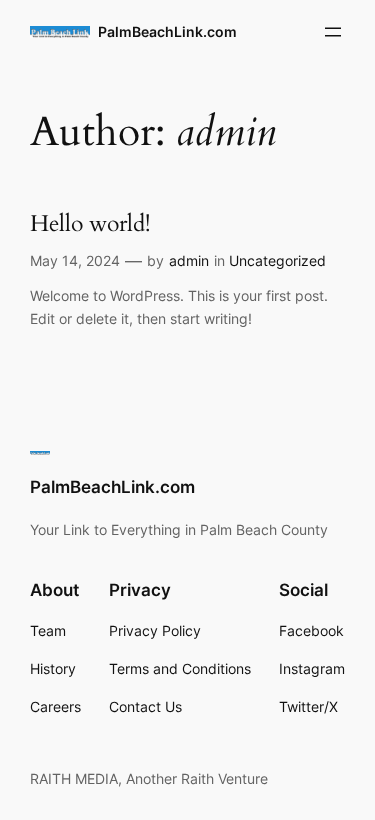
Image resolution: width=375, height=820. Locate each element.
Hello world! (90, 224)
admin (189, 260)
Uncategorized (277, 260)
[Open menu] (333, 32)
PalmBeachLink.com (167, 31)
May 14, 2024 (75, 260)
